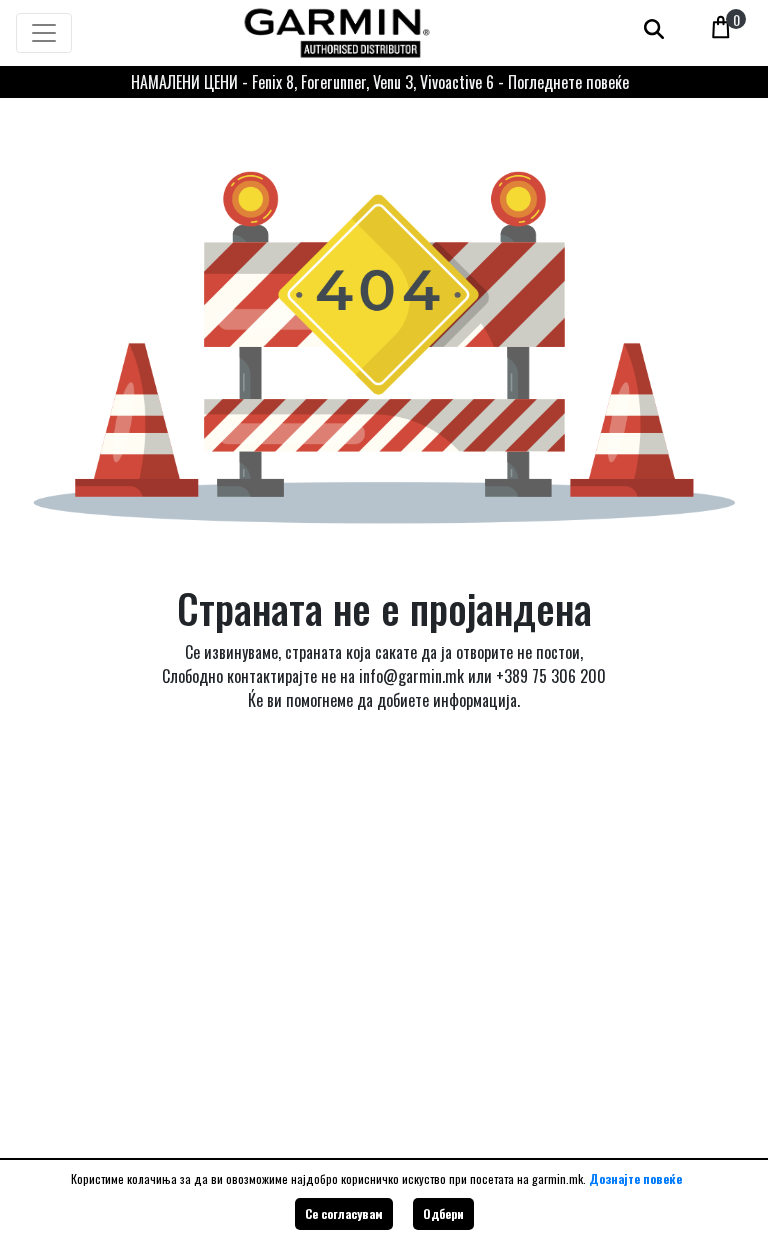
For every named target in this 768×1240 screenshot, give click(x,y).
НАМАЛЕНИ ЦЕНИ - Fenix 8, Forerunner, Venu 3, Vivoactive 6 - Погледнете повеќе (380, 82)
